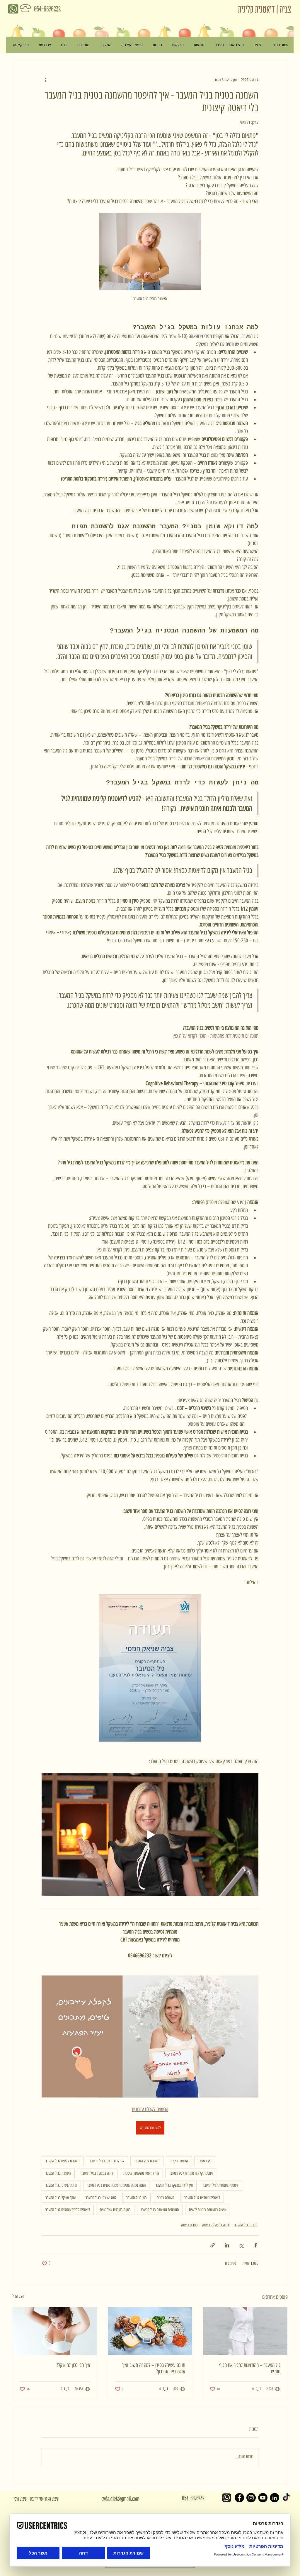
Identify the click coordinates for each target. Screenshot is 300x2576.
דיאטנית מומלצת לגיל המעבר (202, 2198)
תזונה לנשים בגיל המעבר (61, 2185)
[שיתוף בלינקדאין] (227, 2245)
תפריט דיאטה (189, 2225)
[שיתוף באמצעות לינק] (213, 2245)
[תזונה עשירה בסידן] (150, 2331)
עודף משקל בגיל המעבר (60, 2198)
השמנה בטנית (166, 2198)
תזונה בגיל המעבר (246, 2225)
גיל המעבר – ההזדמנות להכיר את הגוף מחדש (250, 2368)
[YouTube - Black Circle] (263, 2498)
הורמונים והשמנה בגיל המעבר (160, 2210)
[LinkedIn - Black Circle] (275, 2498)
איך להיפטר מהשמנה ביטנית (141, 2173)
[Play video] (150, 1834)
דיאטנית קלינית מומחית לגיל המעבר (191, 2173)
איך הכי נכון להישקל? (73, 2365)
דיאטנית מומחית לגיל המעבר (220, 2185)
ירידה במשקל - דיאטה (216, 2225)
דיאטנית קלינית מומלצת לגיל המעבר (68, 2210)
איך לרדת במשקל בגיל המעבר (174, 2185)
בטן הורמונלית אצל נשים (115, 2210)
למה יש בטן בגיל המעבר (101, 2198)
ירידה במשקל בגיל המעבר (97, 2173)
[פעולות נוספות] (45, 80)
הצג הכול (18, 2296)
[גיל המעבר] (245, 2331)
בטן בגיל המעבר (137, 2198)
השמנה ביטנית (179, 2161)
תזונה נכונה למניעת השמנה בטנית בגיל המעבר (116, 2185)
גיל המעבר (205, 2161)
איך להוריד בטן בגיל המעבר (107, 2161)
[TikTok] (286, 2498)
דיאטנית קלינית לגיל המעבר (63, 2161)
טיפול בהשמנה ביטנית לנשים (207, 2210)
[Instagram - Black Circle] (251, 2498)
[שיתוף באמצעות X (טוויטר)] (241, 2245)
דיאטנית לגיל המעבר (147, 2161)
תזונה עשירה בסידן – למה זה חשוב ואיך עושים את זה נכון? (154, 2368)
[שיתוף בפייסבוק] (256, 2245)
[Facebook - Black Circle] (239, 2498)
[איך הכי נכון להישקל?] (55, 2331)
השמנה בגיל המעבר (58, 2173)
